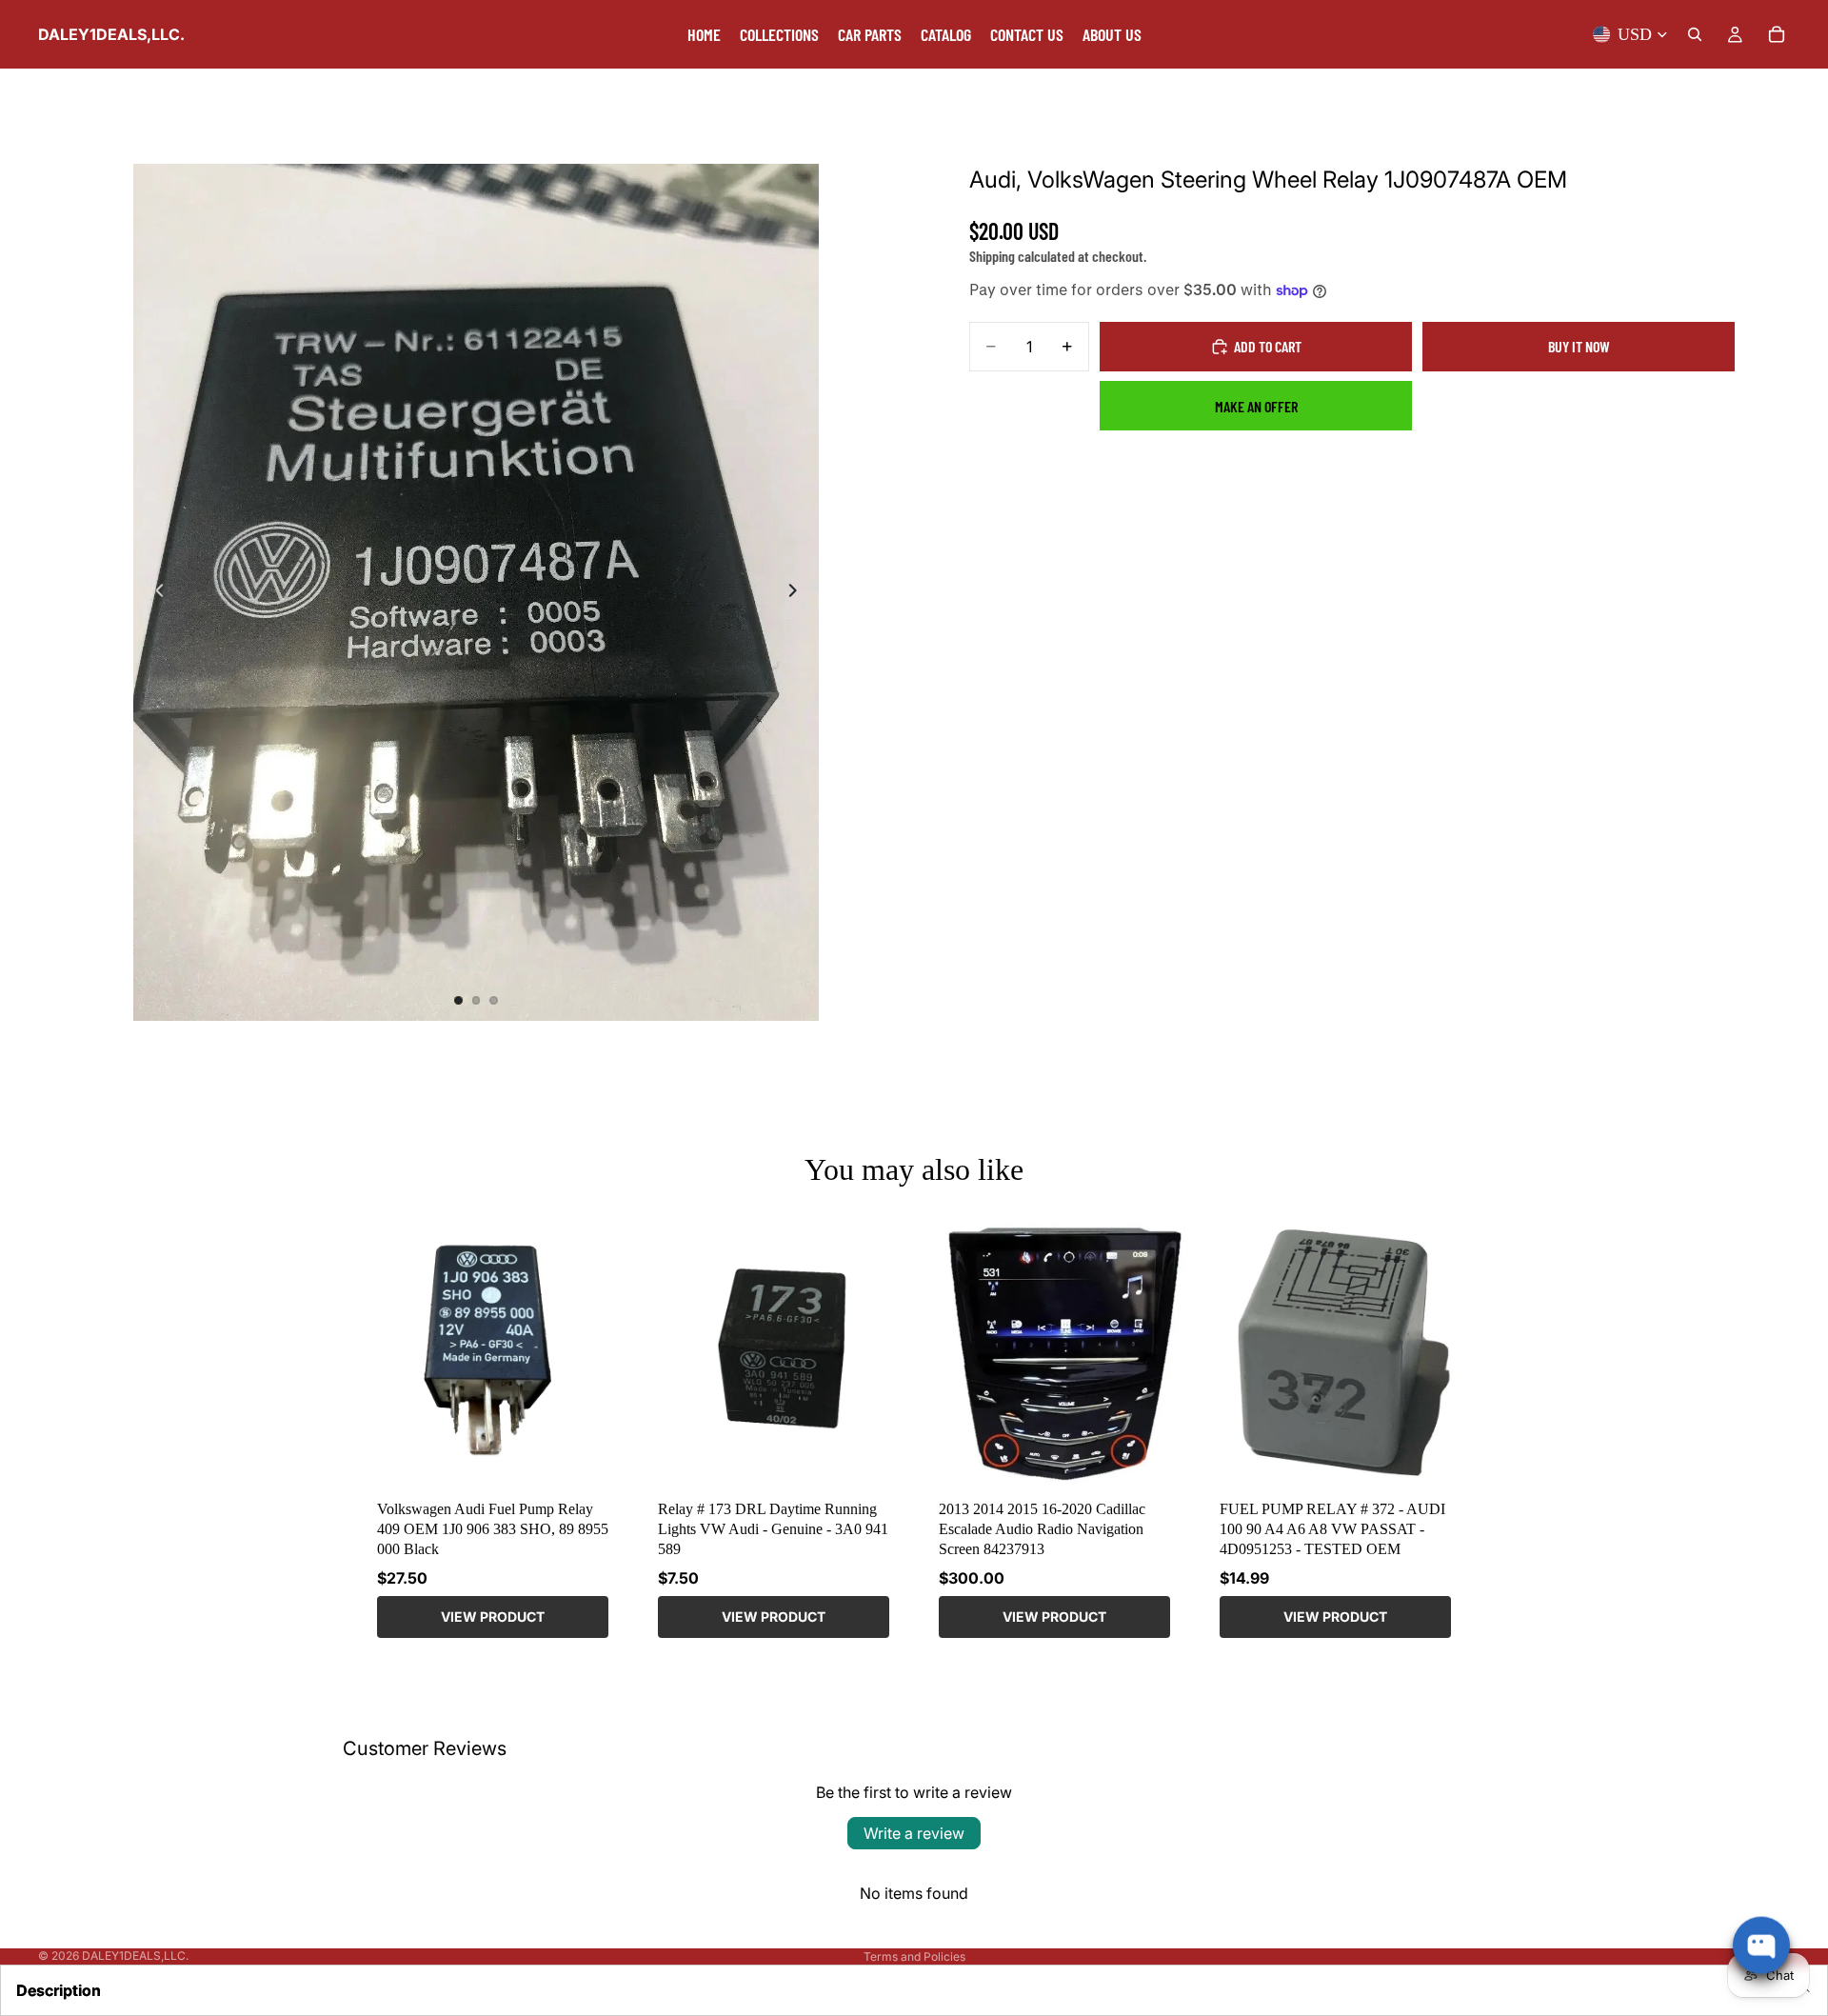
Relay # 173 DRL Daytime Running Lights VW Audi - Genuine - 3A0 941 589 (773, 1529)
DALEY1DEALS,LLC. (135, 1956)
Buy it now (1579, 346)
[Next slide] (798, 592)
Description (59, 1990)
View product (493, 1617)
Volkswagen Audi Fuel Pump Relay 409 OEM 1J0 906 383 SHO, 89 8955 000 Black (493, 1529)
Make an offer (1256, 406)
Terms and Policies (914, 1956)
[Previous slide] (154, 592)
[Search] (1695, 34)
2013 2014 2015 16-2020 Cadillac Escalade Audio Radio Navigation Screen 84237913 (1042, 1529)
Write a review (914, 1833)
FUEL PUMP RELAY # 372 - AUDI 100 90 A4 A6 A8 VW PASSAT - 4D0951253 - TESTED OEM (1332, 1529)
